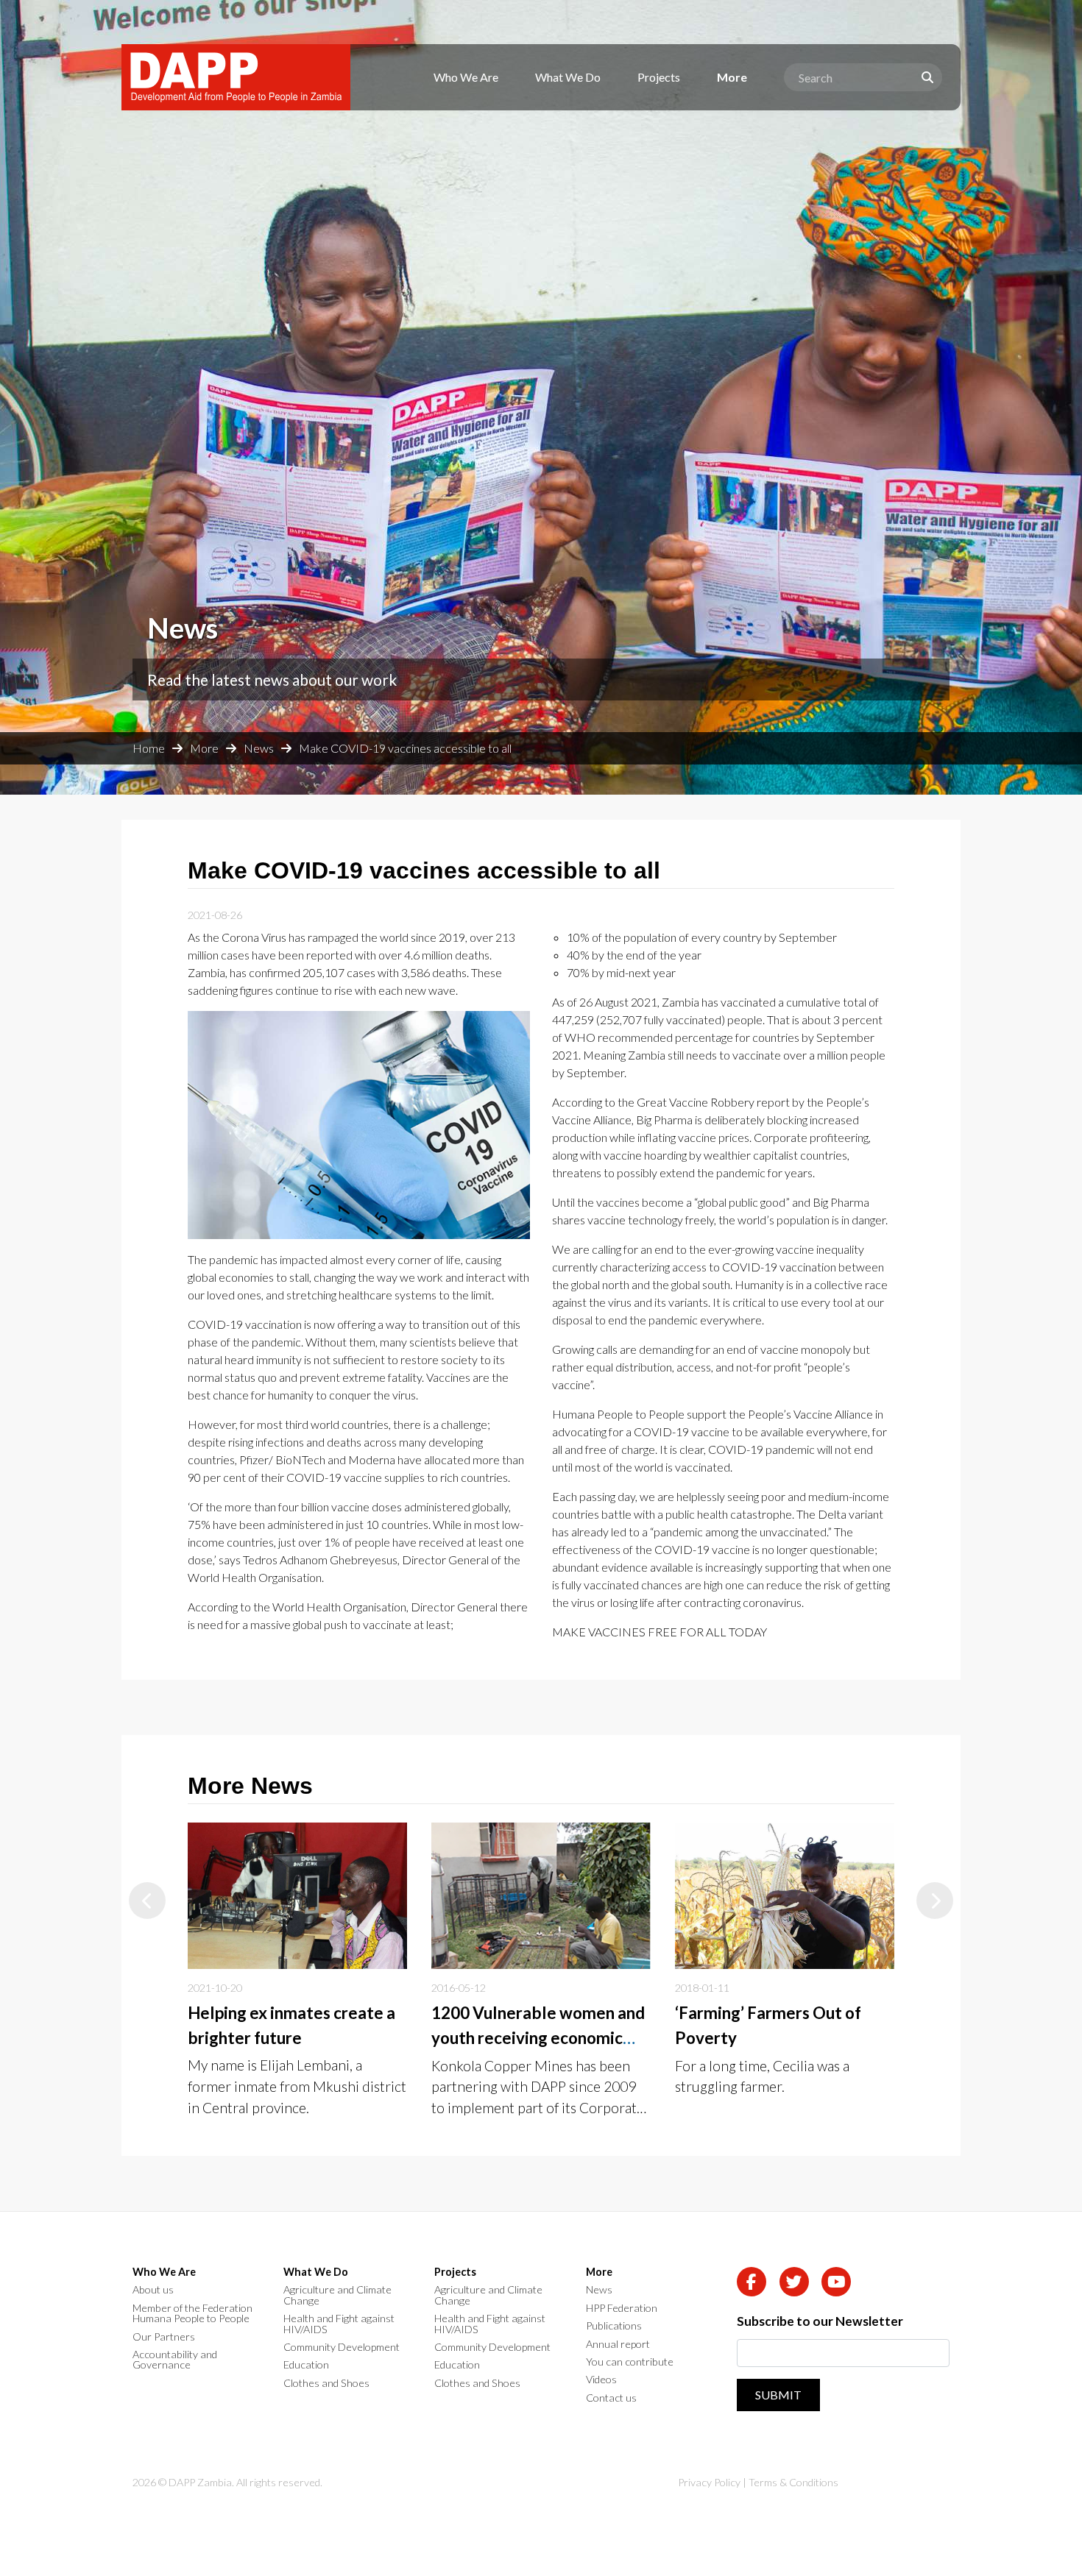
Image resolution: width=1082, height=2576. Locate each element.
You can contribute (630, 2362)
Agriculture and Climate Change (337, 2295)
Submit (778, 2395)
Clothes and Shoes (326, 2383)
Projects (659, 77)
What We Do (568, 77)
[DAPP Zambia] (236, 77)
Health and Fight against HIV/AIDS (339, 2324)
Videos (601, 2380)
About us (153, 2290)
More (732, 77)
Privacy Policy (709, 2482)
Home (149, 748)
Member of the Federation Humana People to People (192, 2314)
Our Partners (164, 2337)
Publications (614, 2326)
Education (306, 2365)
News (259, 748)
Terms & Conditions (793, 2482)
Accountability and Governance (175, 2360)
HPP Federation (622, 2308)
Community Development (342, 2347)
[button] (147, 1901)
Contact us (611, 2398)
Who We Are (466, 77)
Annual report (618, 2344)
